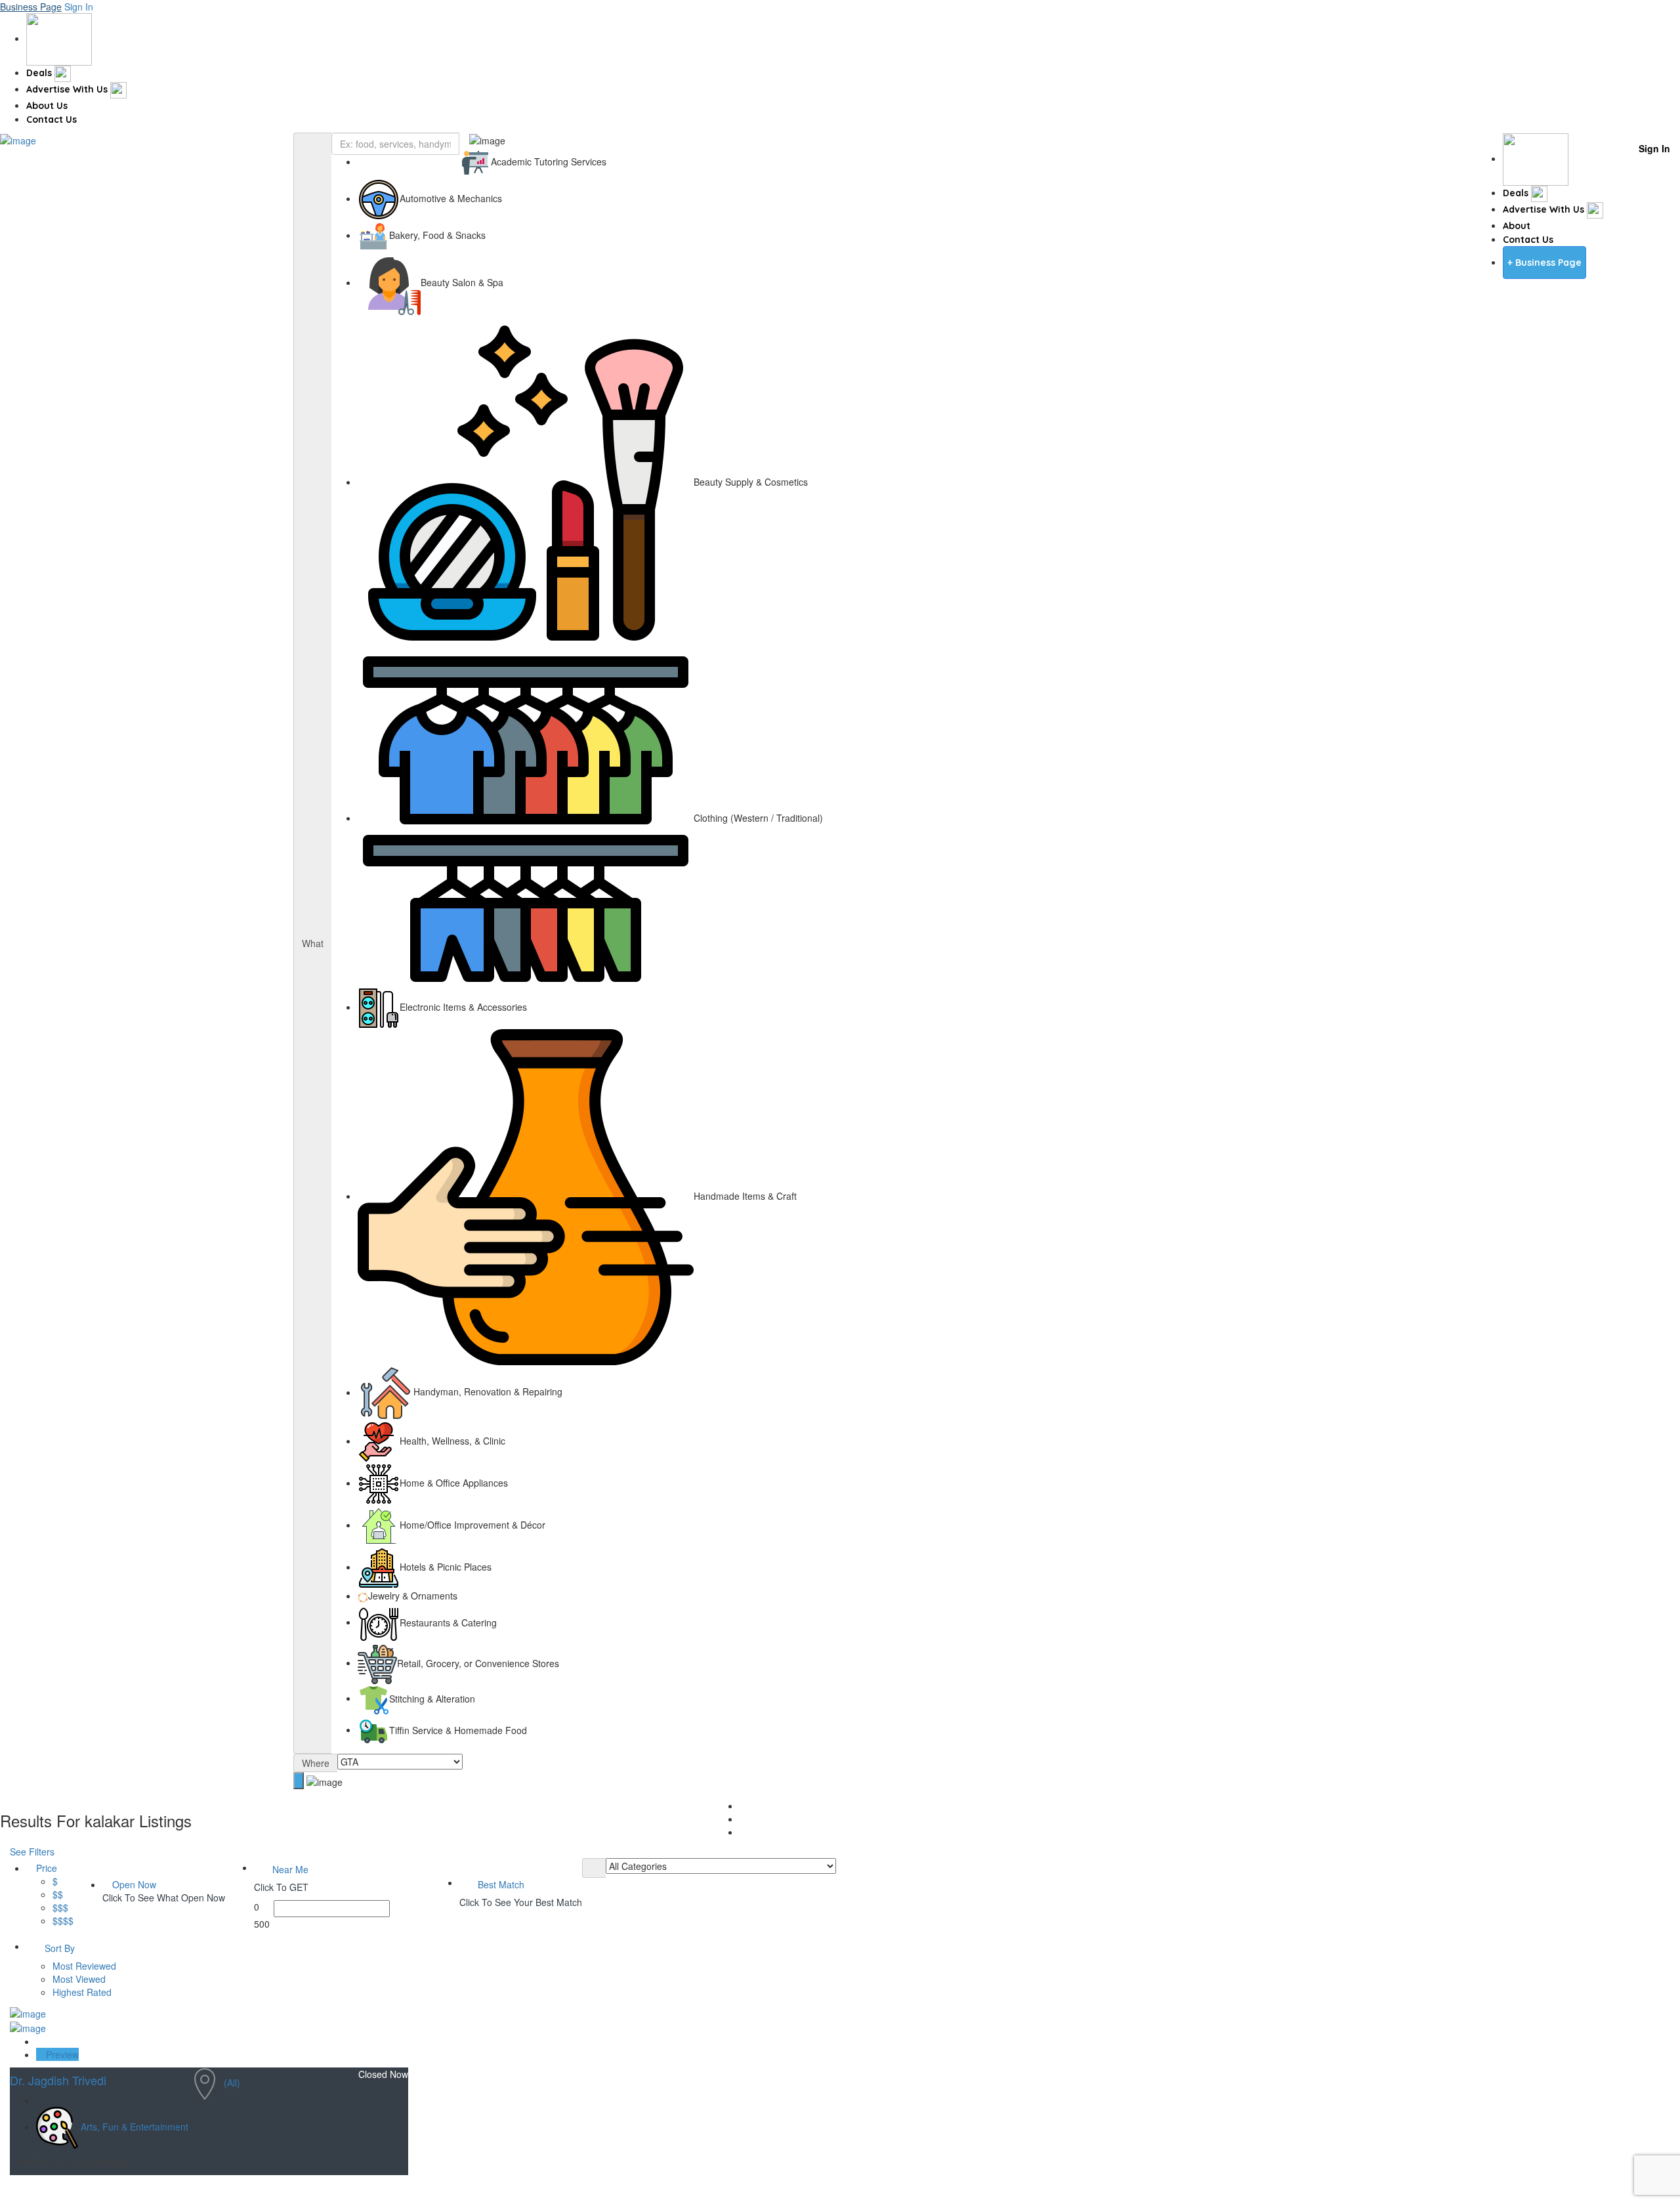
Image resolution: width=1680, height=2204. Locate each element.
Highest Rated (82, 1992)
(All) (232, 2083)
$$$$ (63, 1920)
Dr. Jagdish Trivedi (60, 2080)
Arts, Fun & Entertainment (135, 2127)
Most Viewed (79, 1979)
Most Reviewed (84, 1966)
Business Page (31, 7)
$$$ (60, 1907)
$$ (58, 1894)
